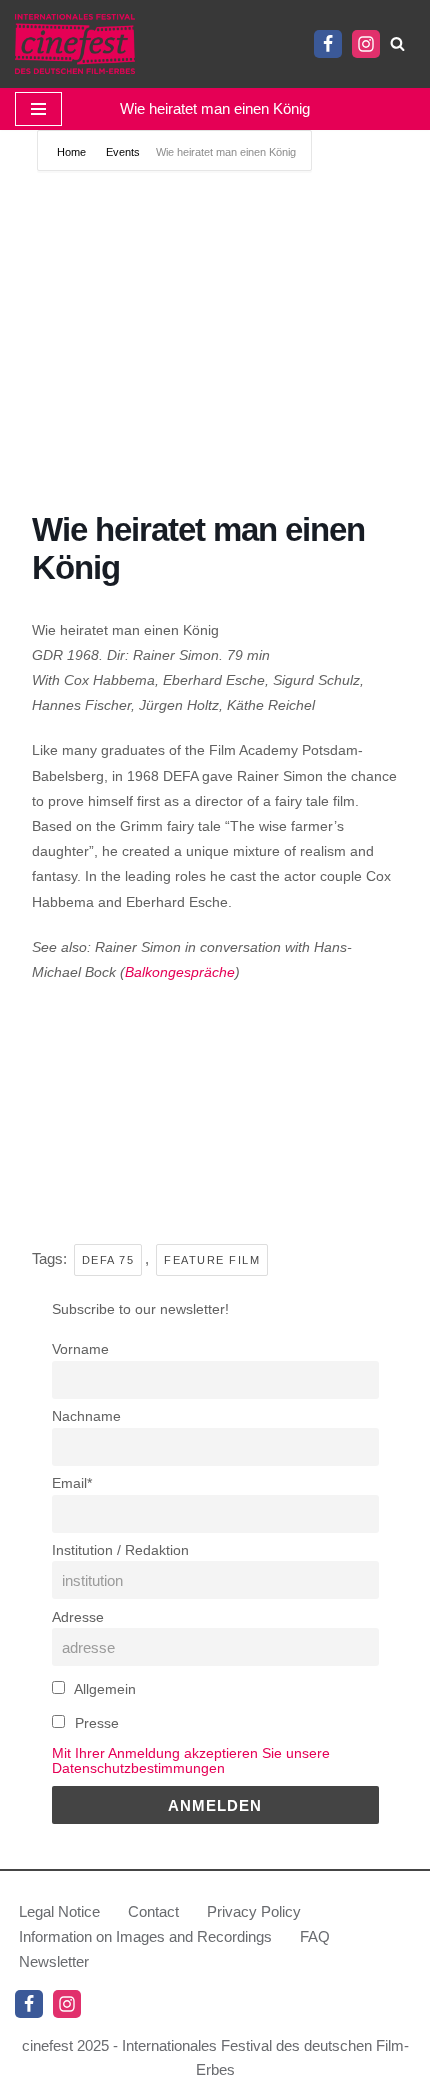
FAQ (315, 1936)
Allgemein (103, 1689)
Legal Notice (59, 1911)
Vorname (80, 1349)
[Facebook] (328, 44)
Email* (72, 1483)
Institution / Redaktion (120, 1550)
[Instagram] (366, 44)
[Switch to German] (175, 43)
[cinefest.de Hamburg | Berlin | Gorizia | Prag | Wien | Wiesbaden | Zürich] (75, 44)
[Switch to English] (203, 43)
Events (123, 152)
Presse (95, 1723)
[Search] (397, 43)
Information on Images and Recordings (145, 1936)
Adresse (78, 1617)
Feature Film (212, 1260)
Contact (153, 1911)
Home (73, 152)
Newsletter (54, 1961)
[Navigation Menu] (38, 109)
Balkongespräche (180, 972)
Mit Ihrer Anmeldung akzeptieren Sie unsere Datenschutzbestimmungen (191, 1761)
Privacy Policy (254, 1911)
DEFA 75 (108, 1260)
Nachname (86, 1416)
